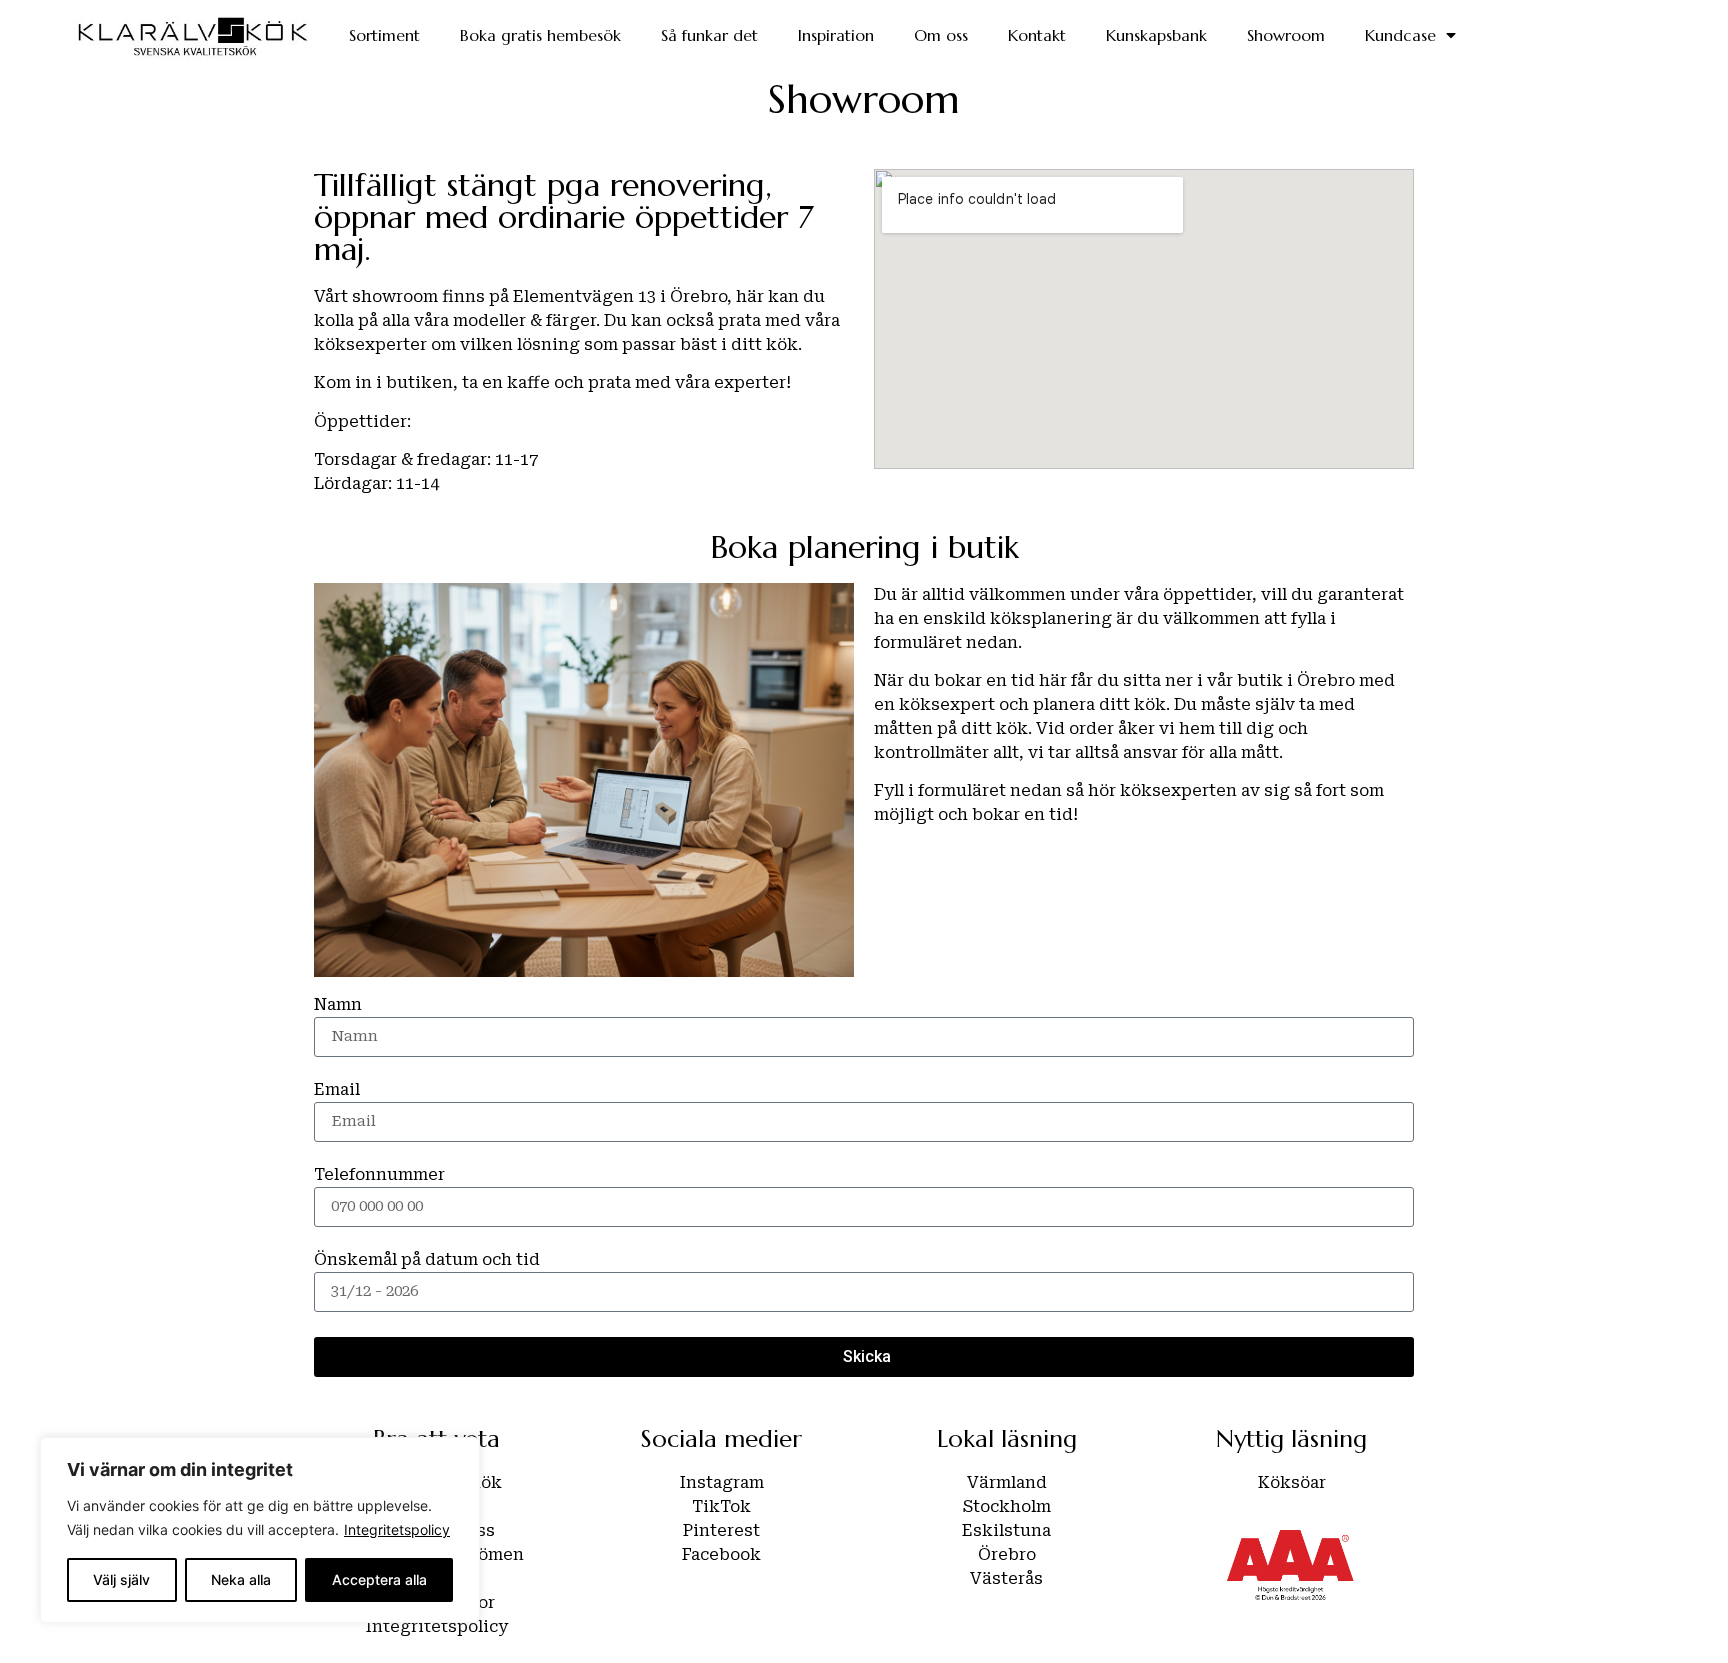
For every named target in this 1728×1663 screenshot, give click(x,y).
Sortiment (384, 35)
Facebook (721, 1554)
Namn (338, 1005)
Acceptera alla (379, 1579)
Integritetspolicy (397, 1529)
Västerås (1006, 1578)
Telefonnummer (379, 1175)
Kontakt (1037, 35)
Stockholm (1007, 1506)
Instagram (722, 1482)
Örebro (1007, 1554)
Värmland (1007, 1482)
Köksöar (1292, 1482)
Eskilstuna (1006, 1530)
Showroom (1286, 35)
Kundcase (1400, 35)
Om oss (941, 35)
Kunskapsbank (1156, 35)
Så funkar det (709, 35)
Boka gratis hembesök (540, 35)
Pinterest (721, 1530)
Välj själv (121, 1579)
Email (337, 1090)
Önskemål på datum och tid (427, 1260)
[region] (260, 1530)
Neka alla (241, 1579)
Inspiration (836, 35)
